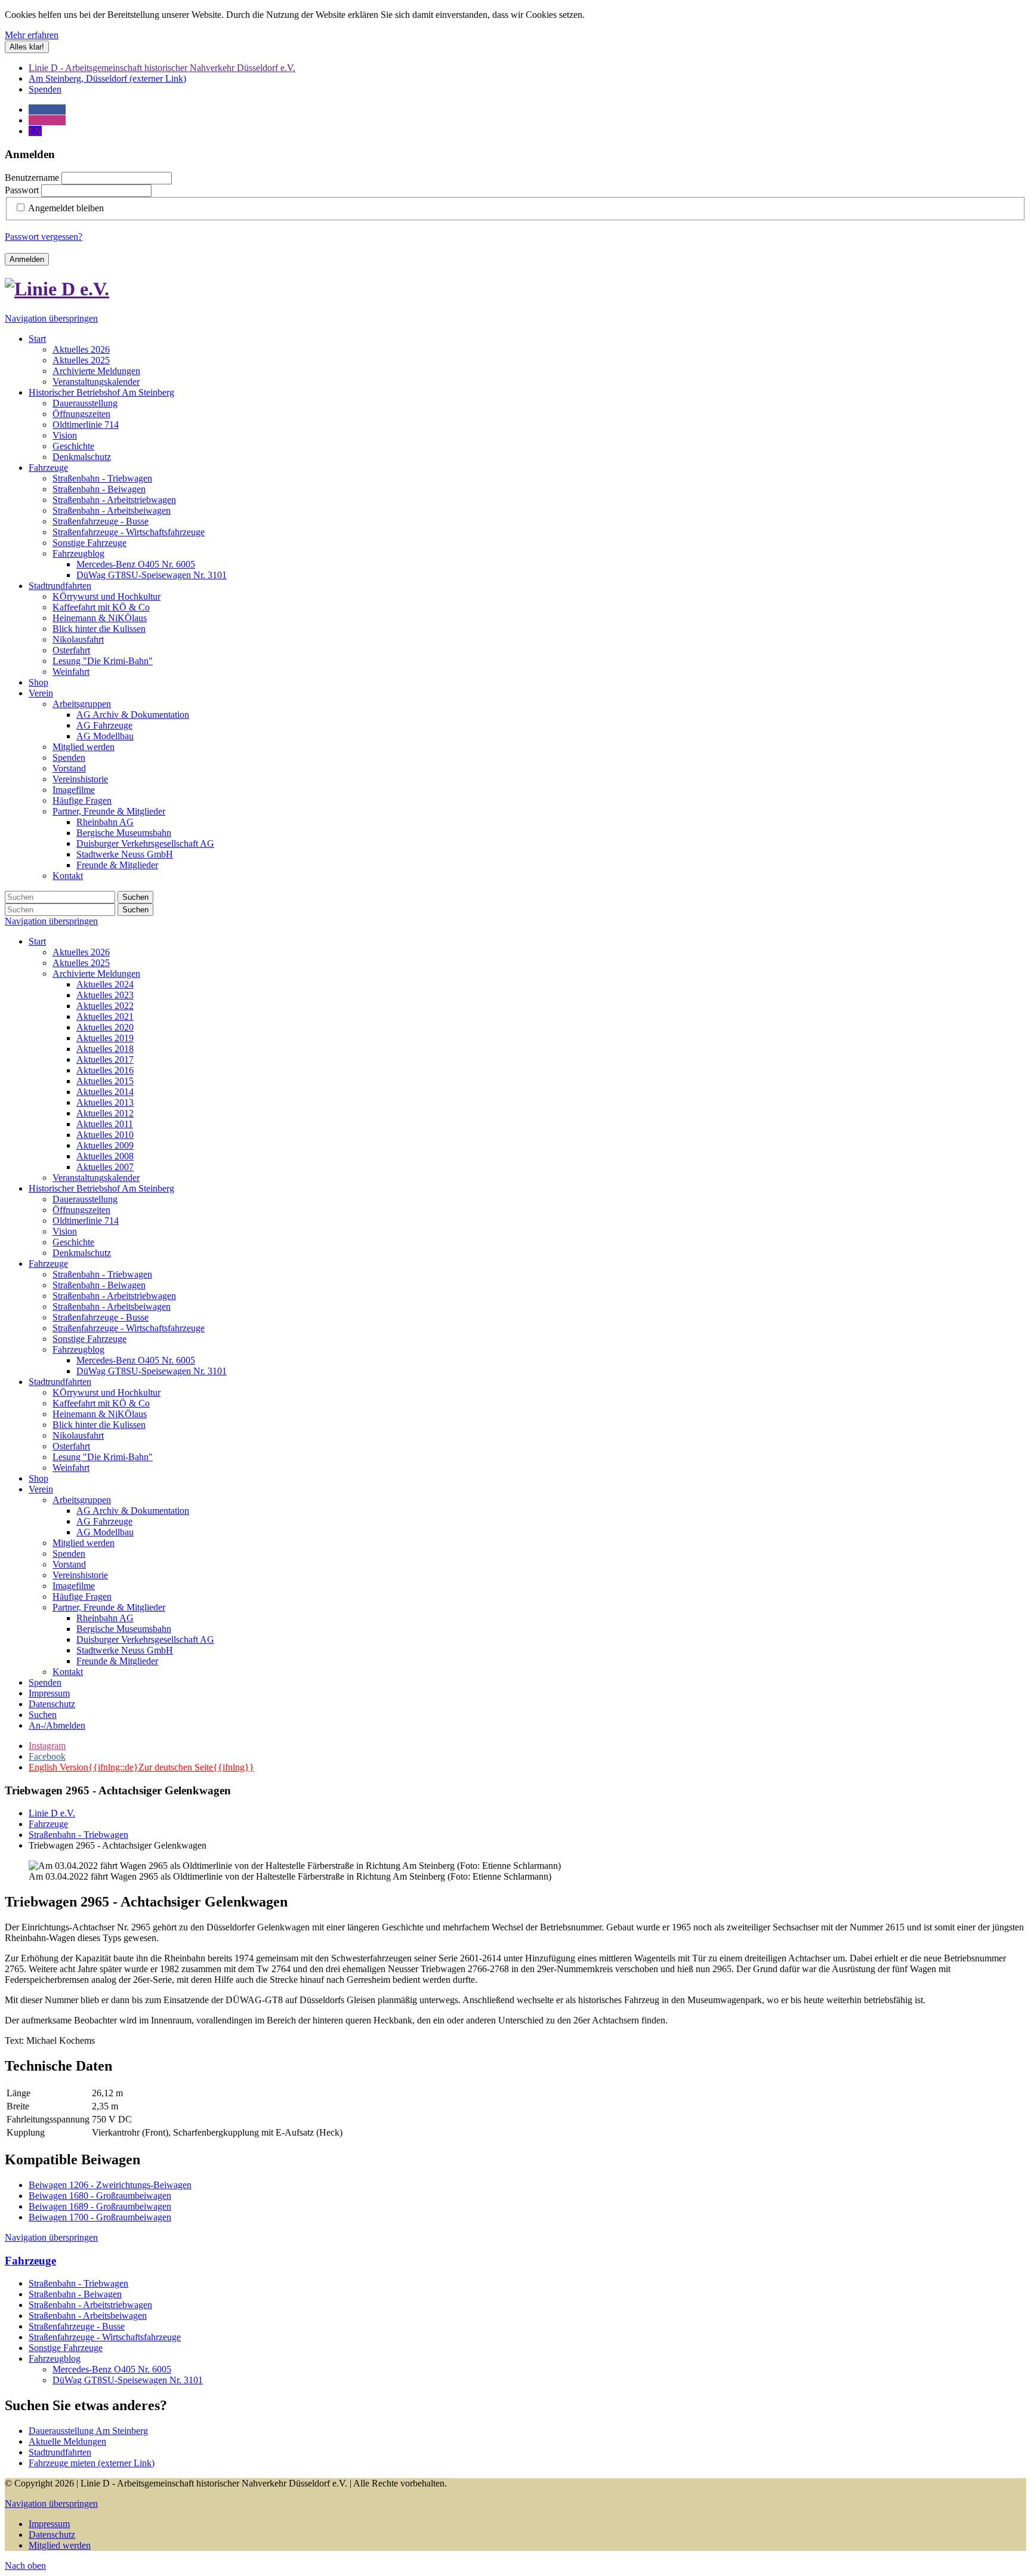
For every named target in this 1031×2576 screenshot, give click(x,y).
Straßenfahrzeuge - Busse (101, 1317)
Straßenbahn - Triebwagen (102, 1274)
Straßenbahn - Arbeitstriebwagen (114, 1296)
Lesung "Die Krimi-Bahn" (103, 1457)
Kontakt (68, 1672)
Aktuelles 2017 (105, 1059)
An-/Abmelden (57, 1725)
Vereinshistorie (80, 1575)
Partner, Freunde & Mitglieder (109, 1607)
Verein (41, 1489)
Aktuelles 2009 (105, 1145)
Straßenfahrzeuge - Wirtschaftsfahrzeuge (129, 1328)
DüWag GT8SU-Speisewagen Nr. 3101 (152, 1371)
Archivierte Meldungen (96, 974)
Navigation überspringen (51, 318)
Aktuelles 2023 (105, 995)
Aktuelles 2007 (105, 1167)
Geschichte (73, 1242)
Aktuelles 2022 (105, 1006)
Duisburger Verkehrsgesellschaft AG (145, 1639)
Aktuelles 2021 (105, 1016)
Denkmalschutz (82, 1253)
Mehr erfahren (32, 35)
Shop (38, 1478)
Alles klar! (27, 47)
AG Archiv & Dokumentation (133, 1511)
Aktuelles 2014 (105, 1092)
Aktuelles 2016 (105, 1070)
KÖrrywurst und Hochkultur (107, 1392)
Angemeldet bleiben (66, 208)
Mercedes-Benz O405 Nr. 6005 (136, 1360)
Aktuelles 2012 (105, 1113)
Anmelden (27, 259)
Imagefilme (74, 1586)
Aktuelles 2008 (105, 1156)
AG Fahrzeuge (104, 1521)
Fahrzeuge (48, 1264)
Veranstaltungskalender (96, 1178)
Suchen (135, 897)
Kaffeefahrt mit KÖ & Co (101, 1403)
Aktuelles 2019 (105, 1038)
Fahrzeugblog (78, 1349)
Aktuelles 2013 (105, 1102)
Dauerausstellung (85, 1199)
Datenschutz (52, 1704)
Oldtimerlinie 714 (86, 1221)
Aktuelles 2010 (105, 1135)
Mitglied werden (84, 1543)
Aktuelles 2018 (105, 1049)
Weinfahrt (71, 1468)
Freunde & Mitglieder (117, 1661)
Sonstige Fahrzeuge (89, 1339)
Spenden (69, 1554)
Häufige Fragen (82, 1596)
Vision (65, 1231)
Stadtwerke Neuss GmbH (125, 1650)
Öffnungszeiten (81, 1210)
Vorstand (69, 1564)
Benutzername (32, 178)
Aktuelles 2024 (105, 984)
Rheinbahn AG (105, 1618)
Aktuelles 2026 (81, 952)
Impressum (49, 1693)
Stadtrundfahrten (60, 1382)
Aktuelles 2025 (81, 963)
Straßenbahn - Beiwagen (99, 1285)
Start (37, 941)
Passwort (22, 190)
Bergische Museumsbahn (124, 1629)
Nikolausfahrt (78, 1435)
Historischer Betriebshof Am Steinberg (101, 1188)
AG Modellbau (105, 1532)
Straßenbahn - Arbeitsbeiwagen (112, 1306)
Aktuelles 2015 (105, 1081)
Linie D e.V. (52, 1813)
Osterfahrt (71, 1446)
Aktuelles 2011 (105, 1124)
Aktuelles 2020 (105, 1027)
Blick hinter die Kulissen (99, 1425)
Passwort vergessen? (44, 237)
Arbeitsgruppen (82, 1500)
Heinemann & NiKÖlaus (100, 1414)
